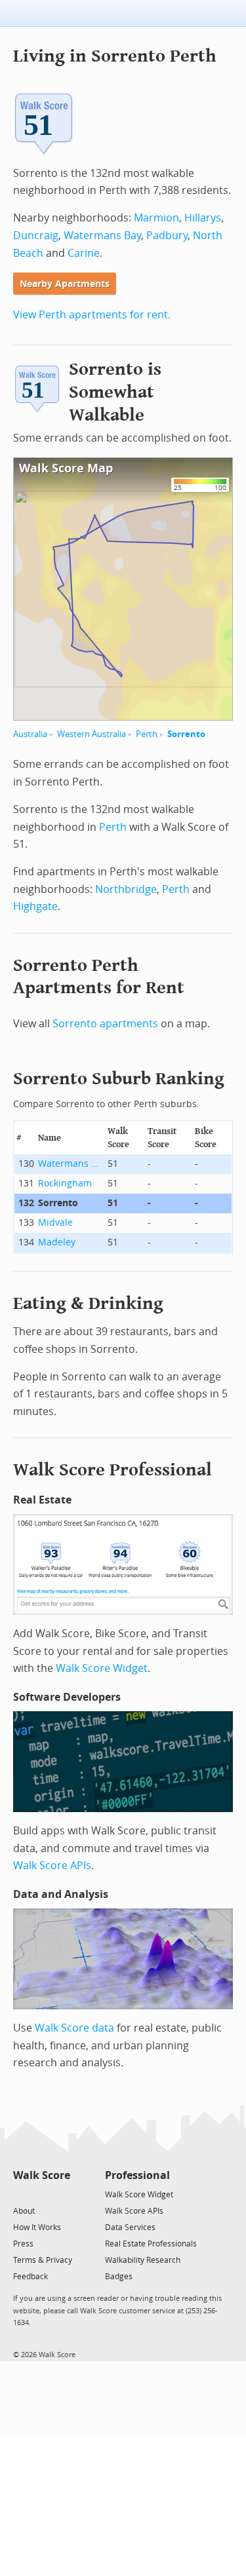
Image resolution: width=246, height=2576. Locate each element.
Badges (119, 2277)
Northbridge (126, 889)
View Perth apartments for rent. (92, 315)
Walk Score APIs (52, 1866)
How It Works (37, 2227)
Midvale (55, 1223)
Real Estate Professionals (151, 2244)
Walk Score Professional (113, 1470)
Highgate (35, 906)
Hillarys (203, 218)
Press (23, 2244)
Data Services (130, 2227)
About (24, 2211)
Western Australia (92, 734)
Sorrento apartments (105, 1024)
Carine (84, 253)
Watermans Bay (102, 236)
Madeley (57, 1242)
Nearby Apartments (65, 284)
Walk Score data (74, 2028)
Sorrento (186, 734)
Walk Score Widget (102, 1668)
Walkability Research (143, 2260)
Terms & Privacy (43, 2260)
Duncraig (36, 236)
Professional (137, 2175)
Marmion (156, 218)
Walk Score (42, 2175)
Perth (147, 734)
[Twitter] (21, 2194)
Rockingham (65, 1184)
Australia (30, 734)
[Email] (61, 2194)
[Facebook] (41, 2194)
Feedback (31, 2277)
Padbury (167, 236)
